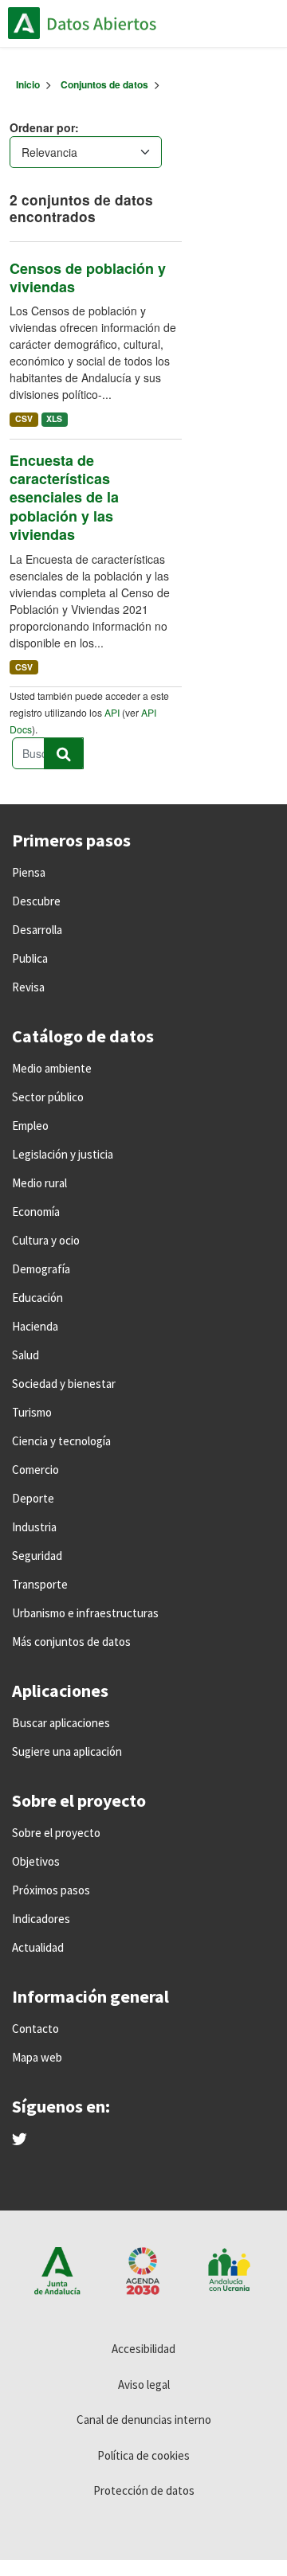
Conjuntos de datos (104, 84)
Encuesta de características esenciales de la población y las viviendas (64, 498)
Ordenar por (42, 127)
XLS (54, 418)
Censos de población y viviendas (88, 278)
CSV (24, 418)
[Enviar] (64, 753)
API (112, 712)
